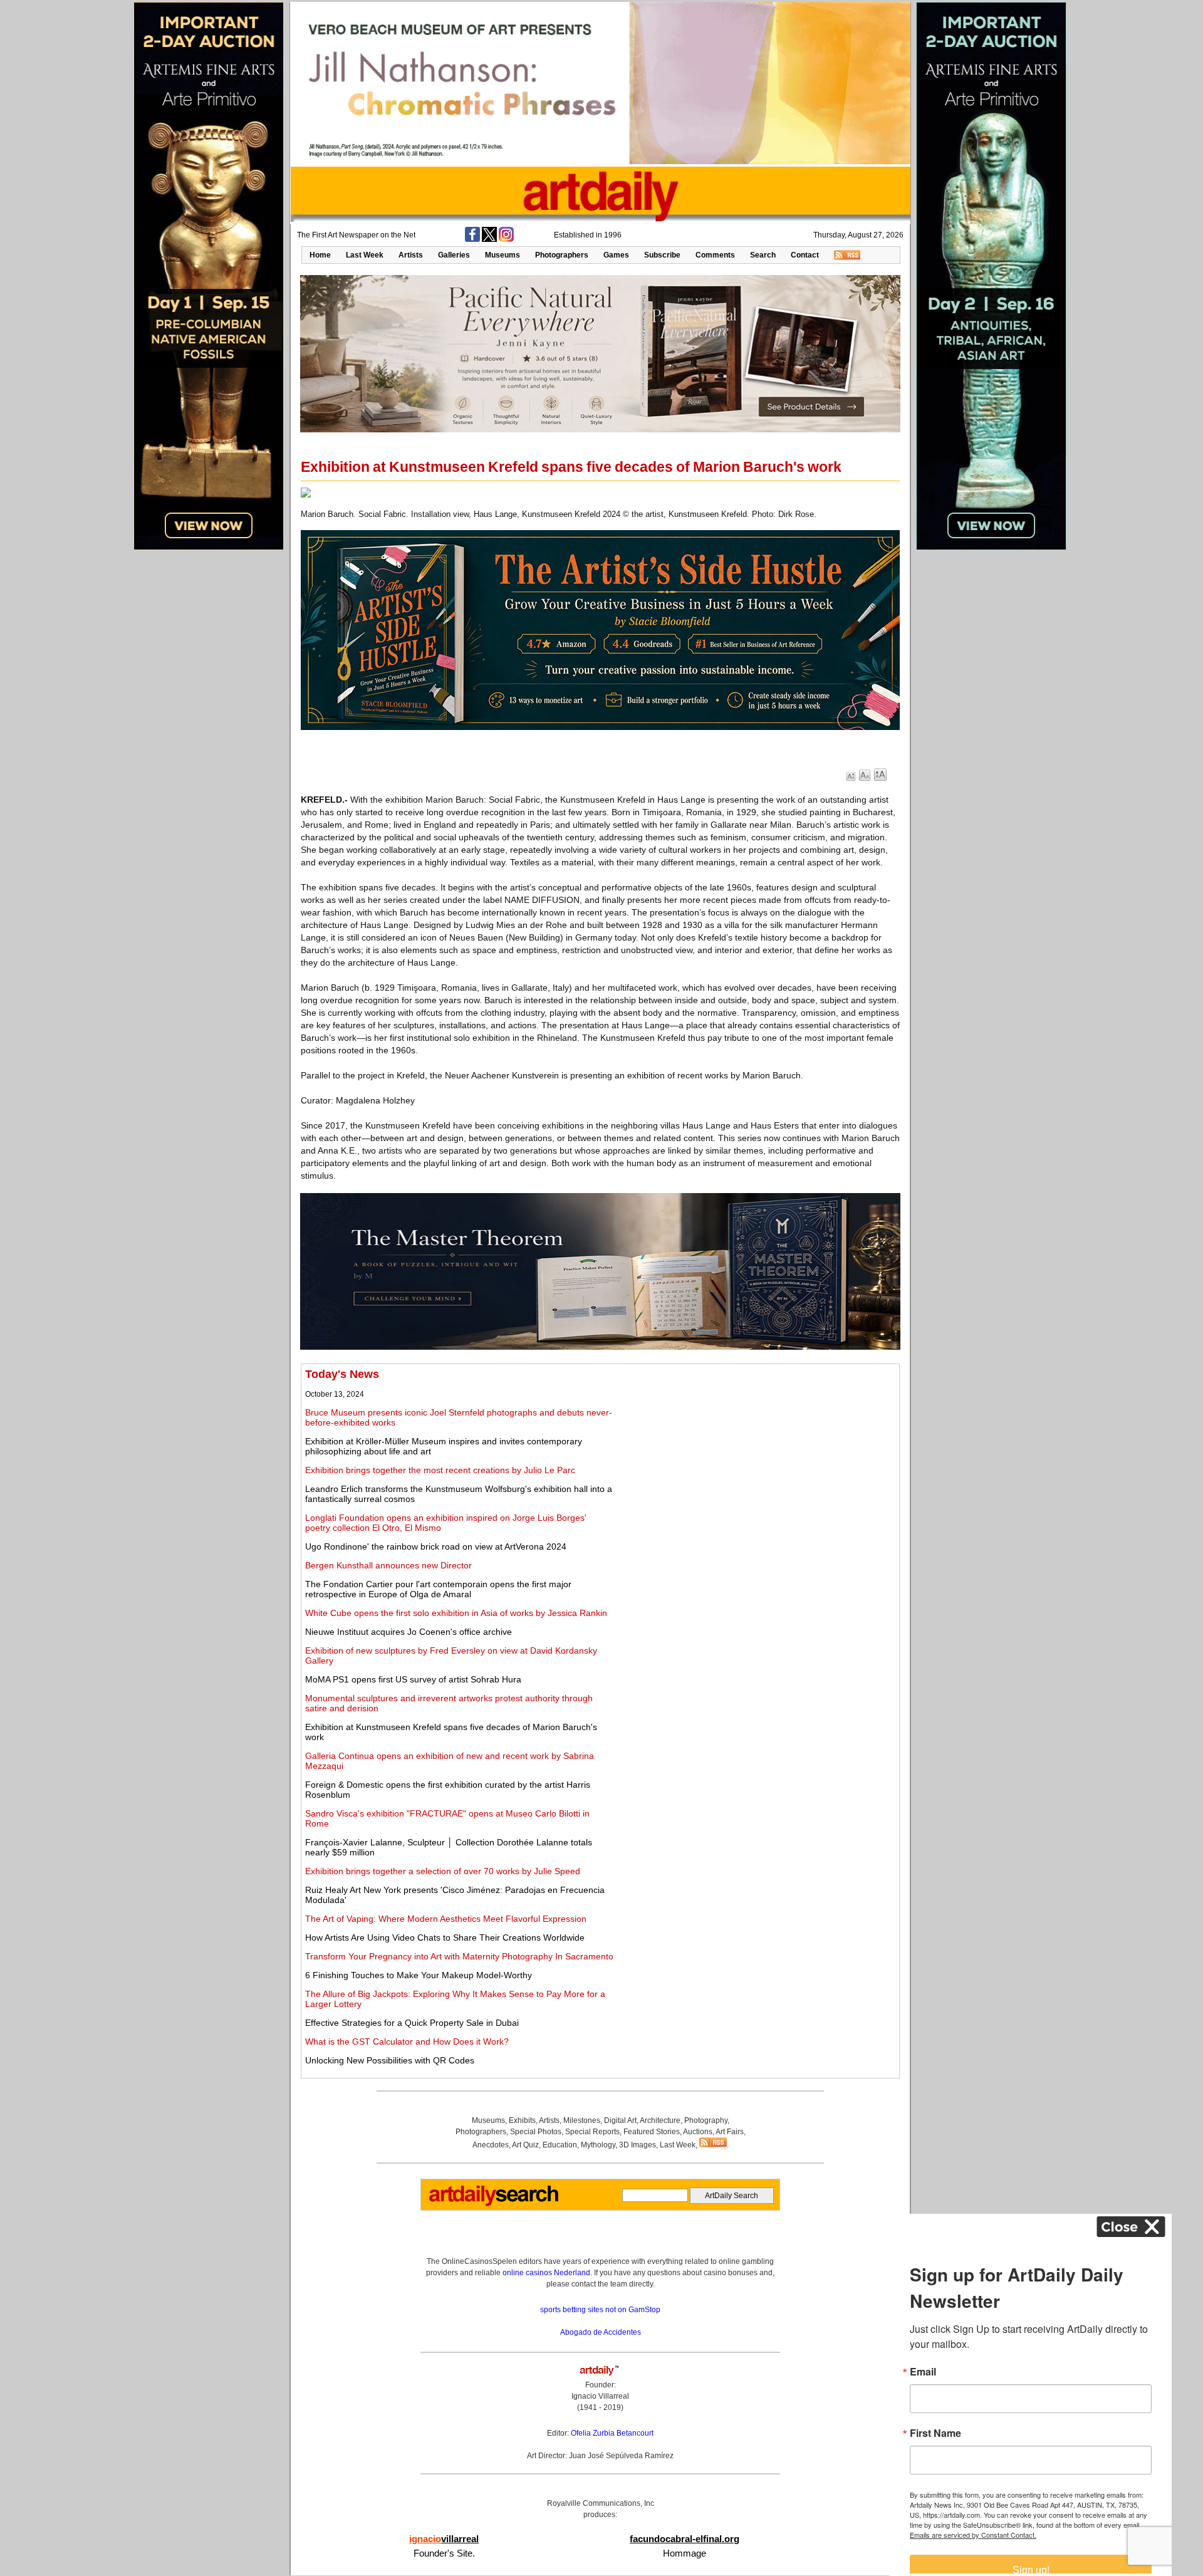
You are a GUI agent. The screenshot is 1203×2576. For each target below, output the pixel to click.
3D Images (638, 2145)
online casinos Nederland (546, 2273)
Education (560, 2145)
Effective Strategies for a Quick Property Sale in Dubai (412, 2023)
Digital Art (620, 2120)
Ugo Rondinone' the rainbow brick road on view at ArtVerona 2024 (436, 1546)
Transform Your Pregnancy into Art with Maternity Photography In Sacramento (459, 1956)
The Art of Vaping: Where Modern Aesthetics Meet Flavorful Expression (446, 1919)
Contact (805, 255)
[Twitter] (489, 239)
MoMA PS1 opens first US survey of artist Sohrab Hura (413, 1679)
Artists (411, 255)
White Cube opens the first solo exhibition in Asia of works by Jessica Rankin (456, 1613)
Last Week (365, 255)
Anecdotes (491, 2145)
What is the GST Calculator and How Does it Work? (407, 2042)
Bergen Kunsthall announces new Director (388, 1565)
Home (320, 255)
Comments (715, 255)
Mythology (598, 2145)
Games (616, 255)
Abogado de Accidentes (601, 2332)
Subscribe (662, 255)
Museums (503, 255)
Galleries (454, 255)
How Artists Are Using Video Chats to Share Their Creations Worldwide (445, 1937)
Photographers (562, 255)
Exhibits (522, 2120)
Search (763, 255)
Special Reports (592, 2132)
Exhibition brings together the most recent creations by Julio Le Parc (440, 1470)
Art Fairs (730, 2132)
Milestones (582, 2120)
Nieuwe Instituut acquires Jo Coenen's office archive (409, 1632)
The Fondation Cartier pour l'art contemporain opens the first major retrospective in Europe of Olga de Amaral (438, 1589)
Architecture (660, 2120)
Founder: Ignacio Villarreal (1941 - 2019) (600, 2396)
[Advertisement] (756, 1456)
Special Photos (536, 2132)
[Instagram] (506, 239)
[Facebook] (472, 239)
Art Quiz (525, 2145)
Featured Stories (652, 2132)
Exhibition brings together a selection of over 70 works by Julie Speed (443, 1871)
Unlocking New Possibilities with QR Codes (390, 2060)
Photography (706, 2120)
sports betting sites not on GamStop (600, 2310)
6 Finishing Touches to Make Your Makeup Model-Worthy (419, 1975)
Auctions (698, 2132)
